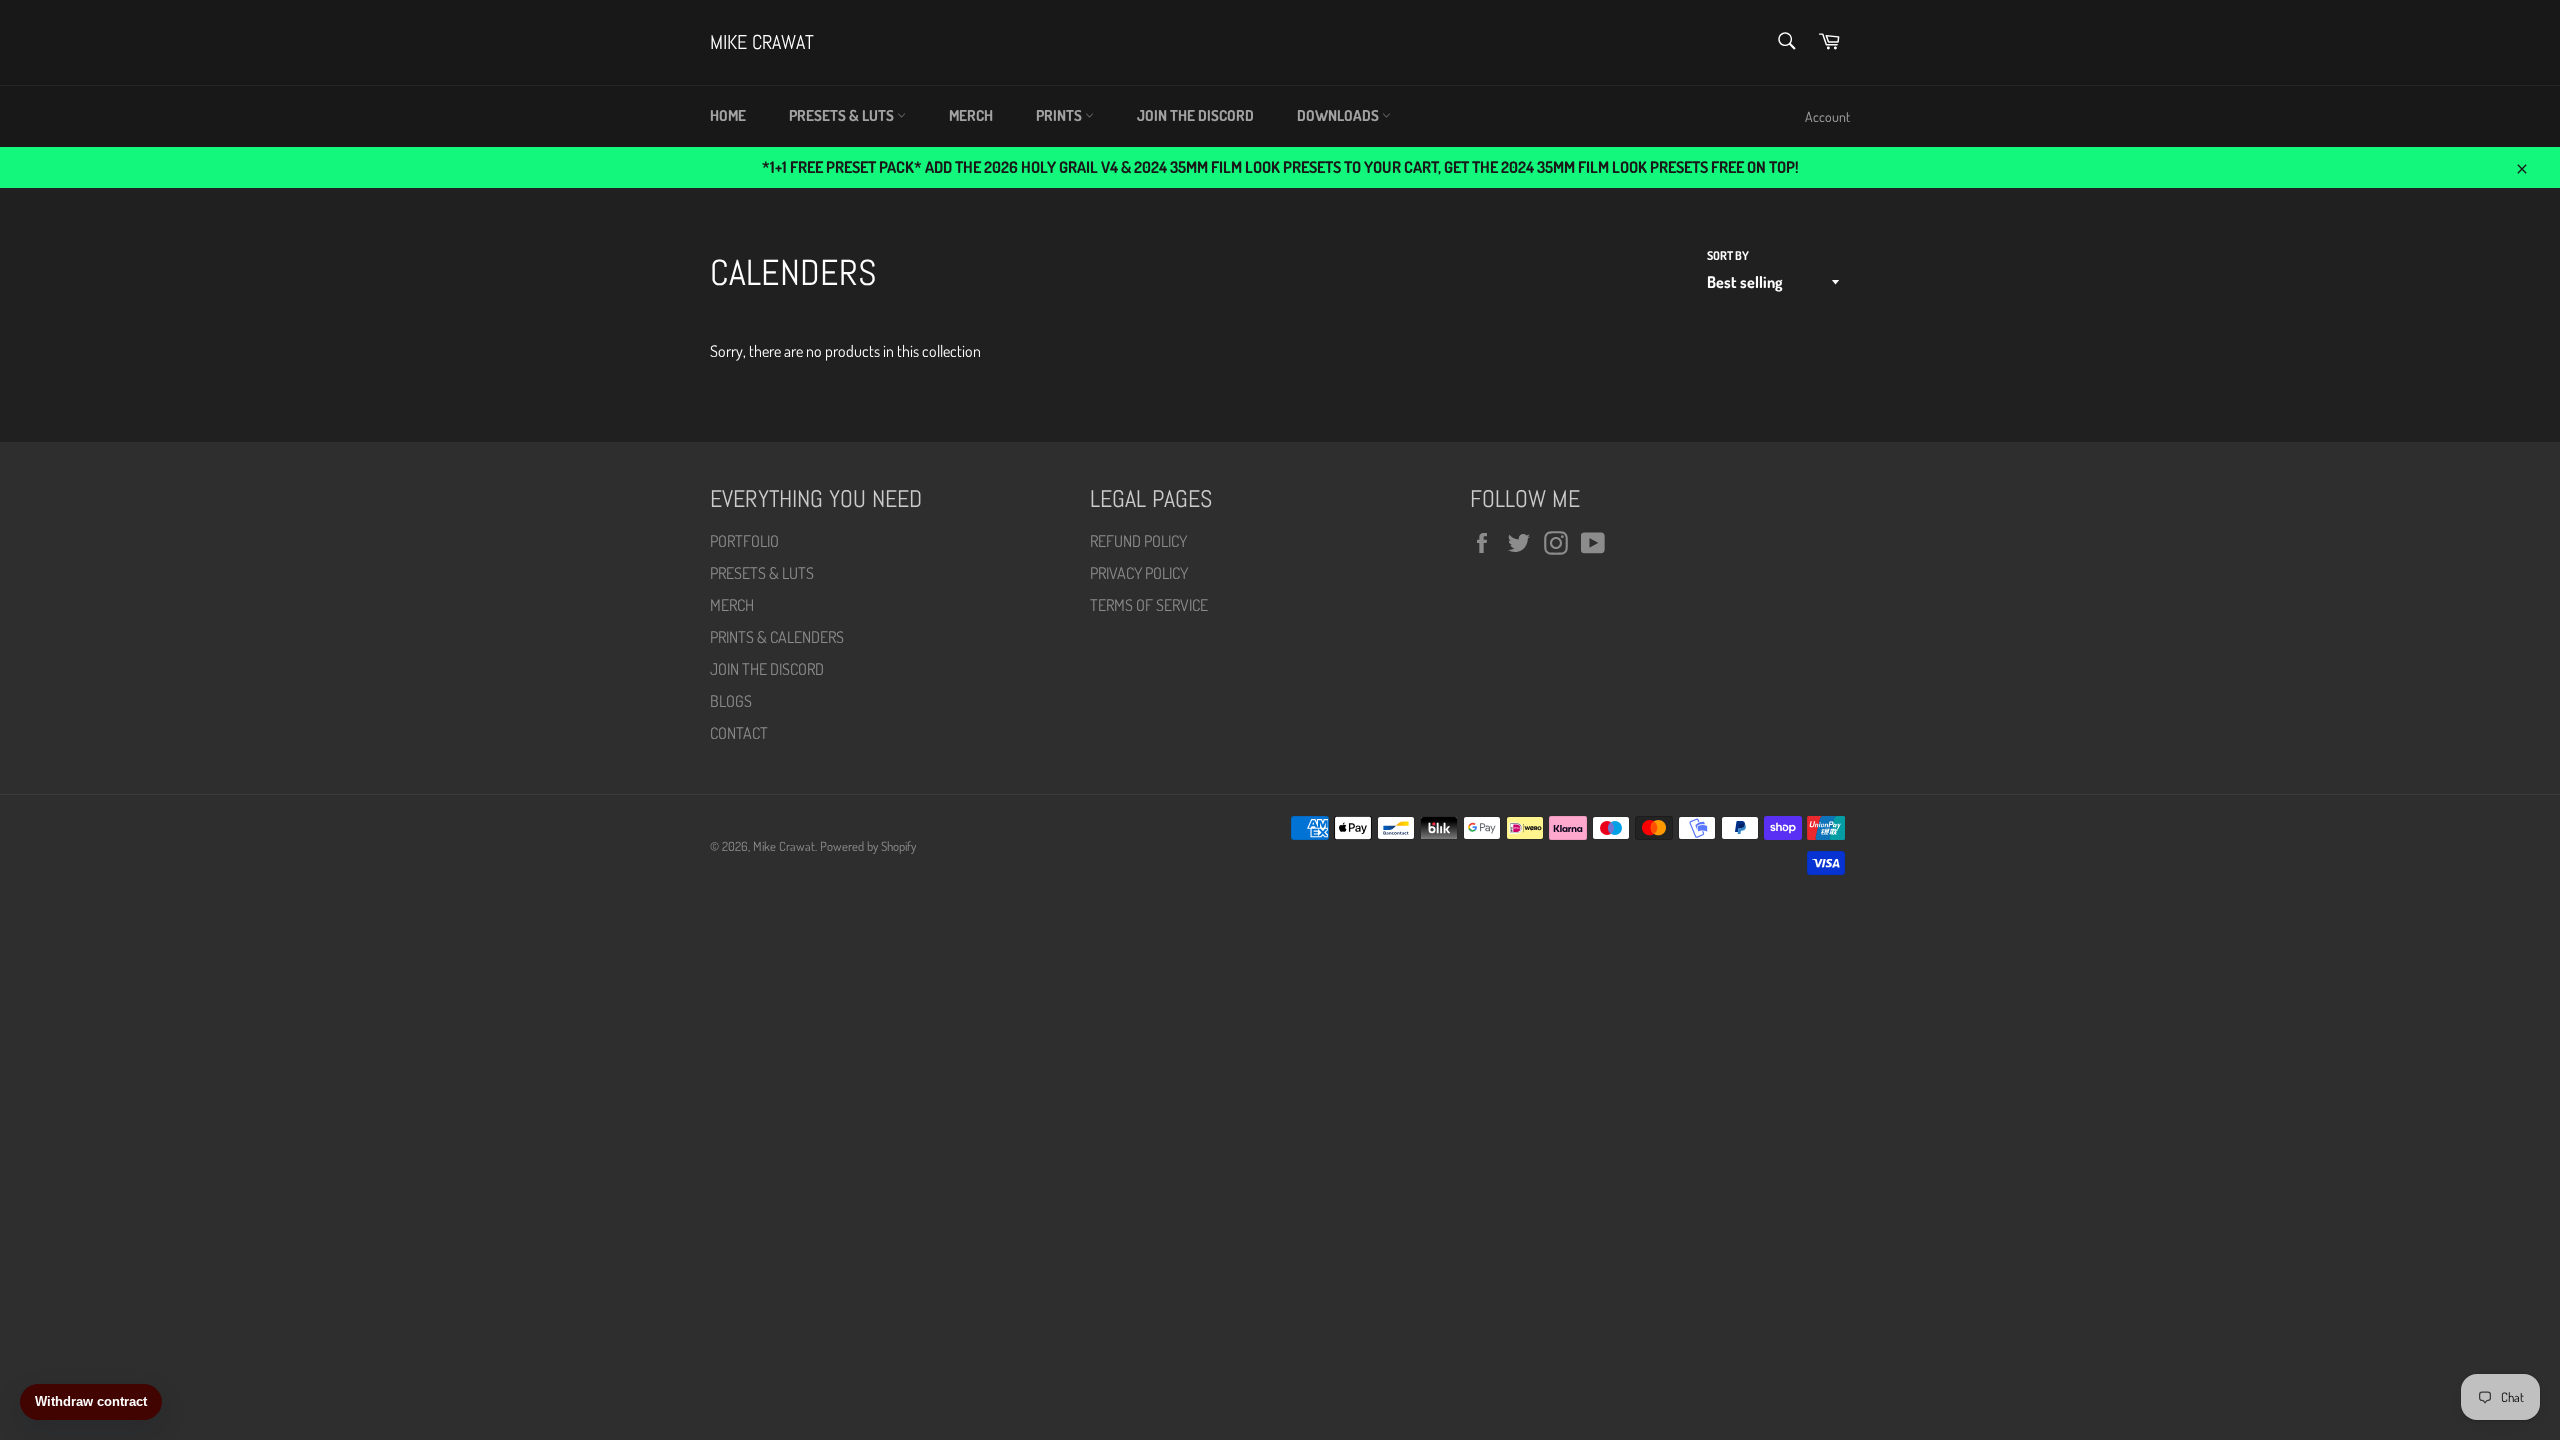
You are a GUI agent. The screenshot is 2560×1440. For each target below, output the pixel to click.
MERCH (971, 115)
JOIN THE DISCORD (1195, 115)
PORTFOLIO (744, 541)
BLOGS (731, 701)
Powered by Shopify (868, 846)
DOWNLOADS (1339, 115)
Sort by (1728, 255)
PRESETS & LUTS (843, 115)
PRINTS (1060, 115)
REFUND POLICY (1138, 541)
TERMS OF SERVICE (1149, 605)
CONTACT (739, 733)
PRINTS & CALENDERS (777, 637)
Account (1827, 116)
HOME (728, 115)
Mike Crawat (762, 42)
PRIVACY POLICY (1139, 573)
